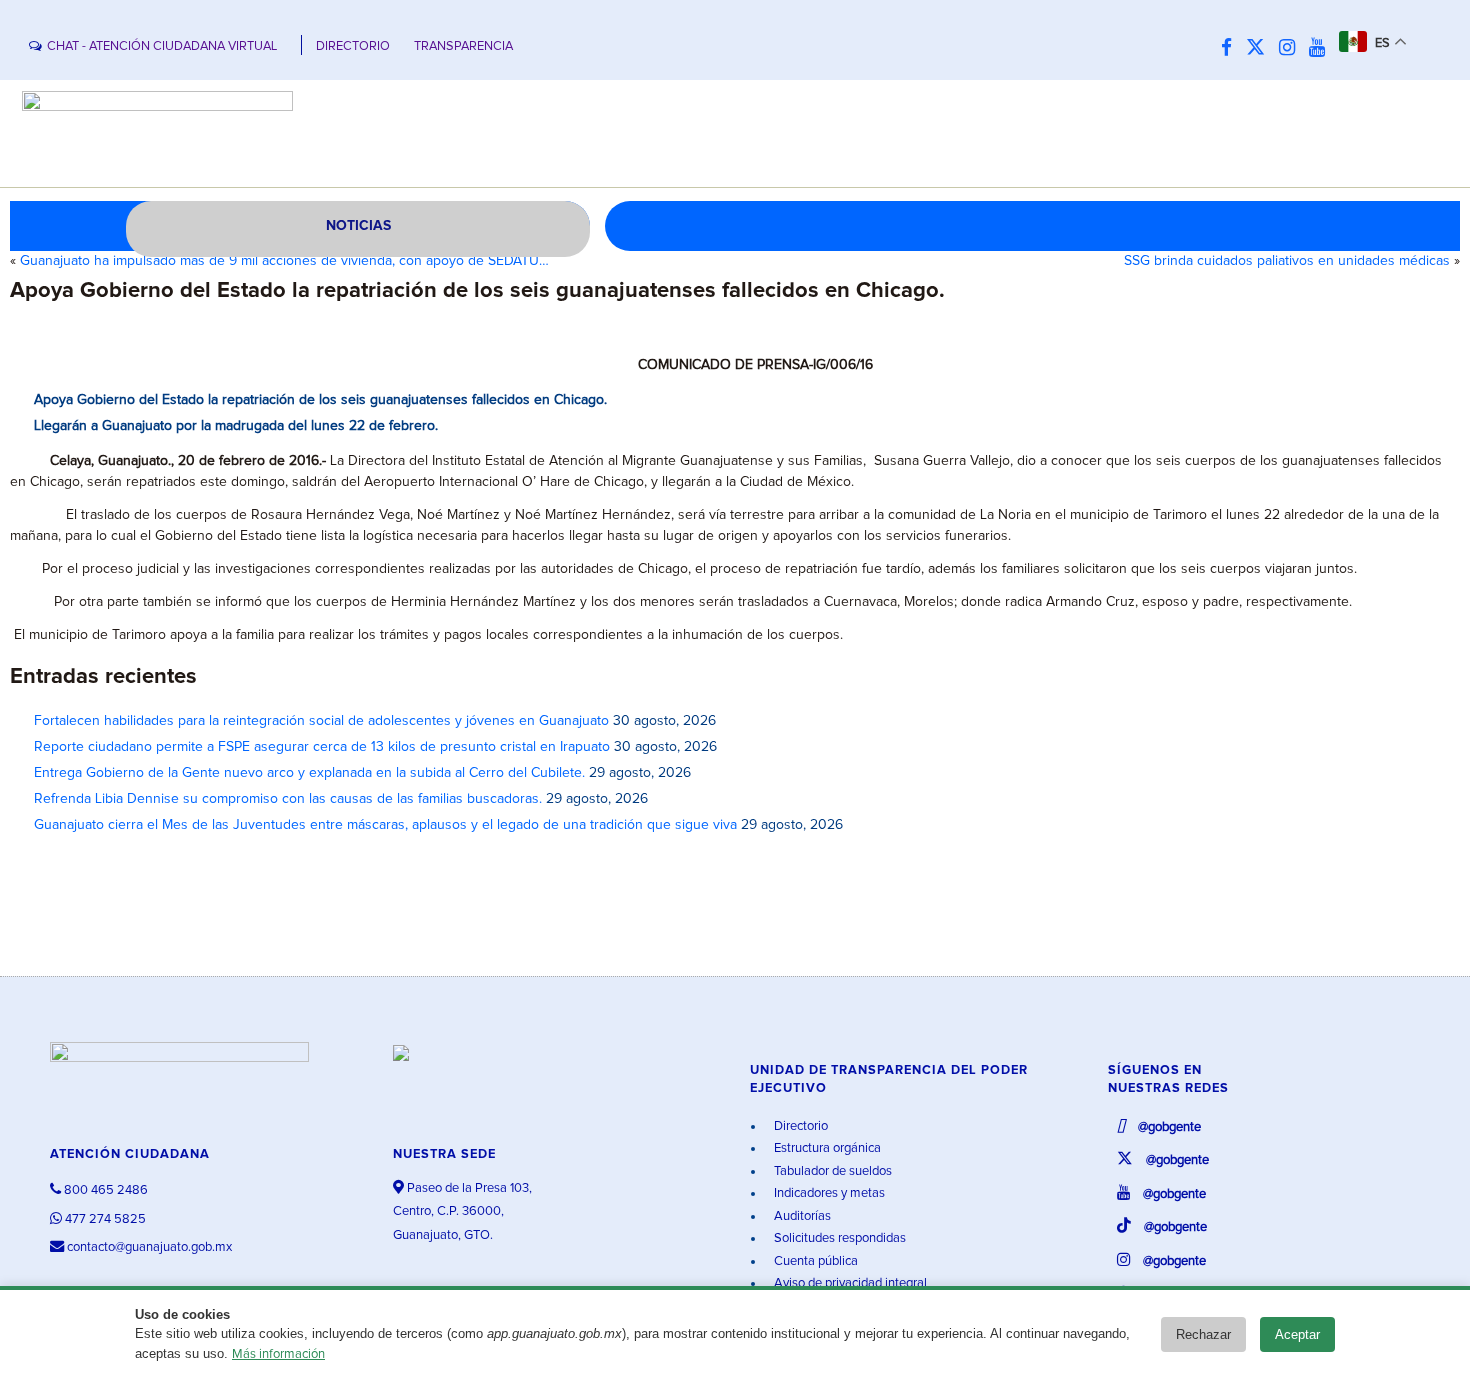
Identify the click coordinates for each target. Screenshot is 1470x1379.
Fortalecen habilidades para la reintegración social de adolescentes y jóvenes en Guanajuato (321, 721)
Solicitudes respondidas (838, 1238)
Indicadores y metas (828, 1193)
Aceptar (1297, 1334)
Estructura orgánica (826, 1148)
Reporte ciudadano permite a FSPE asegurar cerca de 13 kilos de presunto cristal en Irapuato (322, 747)
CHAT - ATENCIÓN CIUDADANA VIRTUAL (162, 46)
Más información (278, 1354)
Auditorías (801, 1216)
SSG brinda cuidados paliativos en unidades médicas (1287, 261)
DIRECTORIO (353, 46)
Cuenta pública (814, 1261)
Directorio (799, 1126)
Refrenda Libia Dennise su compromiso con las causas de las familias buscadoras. (288, 799)
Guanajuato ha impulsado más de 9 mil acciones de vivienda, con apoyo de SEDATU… (284, 261)
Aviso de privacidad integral (849, 1283)
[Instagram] (1292, 48)
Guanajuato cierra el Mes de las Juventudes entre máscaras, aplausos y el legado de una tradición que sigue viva (385, 825)
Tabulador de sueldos (831, 1171)
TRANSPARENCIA (463, 46)
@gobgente (1168, 1127)
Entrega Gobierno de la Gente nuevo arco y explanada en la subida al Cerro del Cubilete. (309, 773)
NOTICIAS (358, 226)
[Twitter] (1260, 48)
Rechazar (1203, 1334)
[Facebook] (1231, 48)
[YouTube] (1322, 48)
